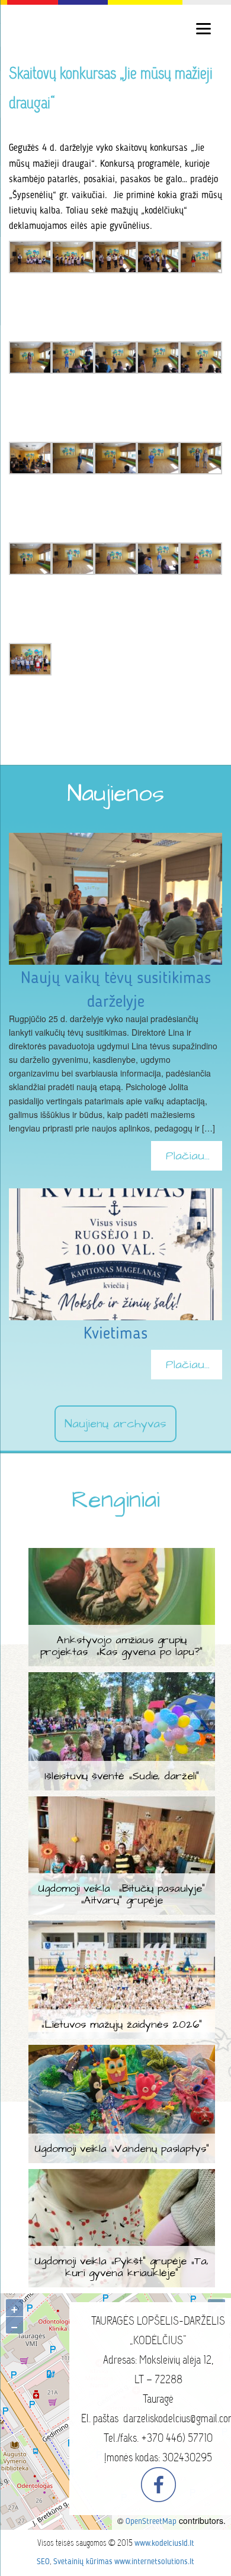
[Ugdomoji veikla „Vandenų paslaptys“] (122, 2052)
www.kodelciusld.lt (164, 2543)
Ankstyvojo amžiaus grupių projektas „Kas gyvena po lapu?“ (121, 1646)
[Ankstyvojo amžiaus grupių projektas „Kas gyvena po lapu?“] (122, 1555)
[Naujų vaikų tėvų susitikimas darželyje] (115, 840)
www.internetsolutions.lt (154, 2562)
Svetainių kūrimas (83, 2562)
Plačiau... (188, 1156)
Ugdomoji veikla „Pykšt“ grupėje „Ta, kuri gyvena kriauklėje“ (121, 2267)
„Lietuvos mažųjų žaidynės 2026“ (121, 2024)
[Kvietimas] (115, 1195)
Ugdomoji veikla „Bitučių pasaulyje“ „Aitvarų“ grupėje (121, 1894)
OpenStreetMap (151, 2522)
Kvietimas (115, 1334)
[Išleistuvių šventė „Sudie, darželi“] (122, 1679)
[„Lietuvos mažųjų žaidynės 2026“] (122, 1928)
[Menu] (203, 28)
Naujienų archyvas (115, 1424)
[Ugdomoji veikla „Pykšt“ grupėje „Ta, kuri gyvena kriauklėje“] (122, 2176)
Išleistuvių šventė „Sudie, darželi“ (122, 1776)
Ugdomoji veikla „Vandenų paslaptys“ (122, 2149)
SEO (43, 2562)
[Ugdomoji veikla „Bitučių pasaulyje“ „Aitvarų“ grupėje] (122, 1803)
